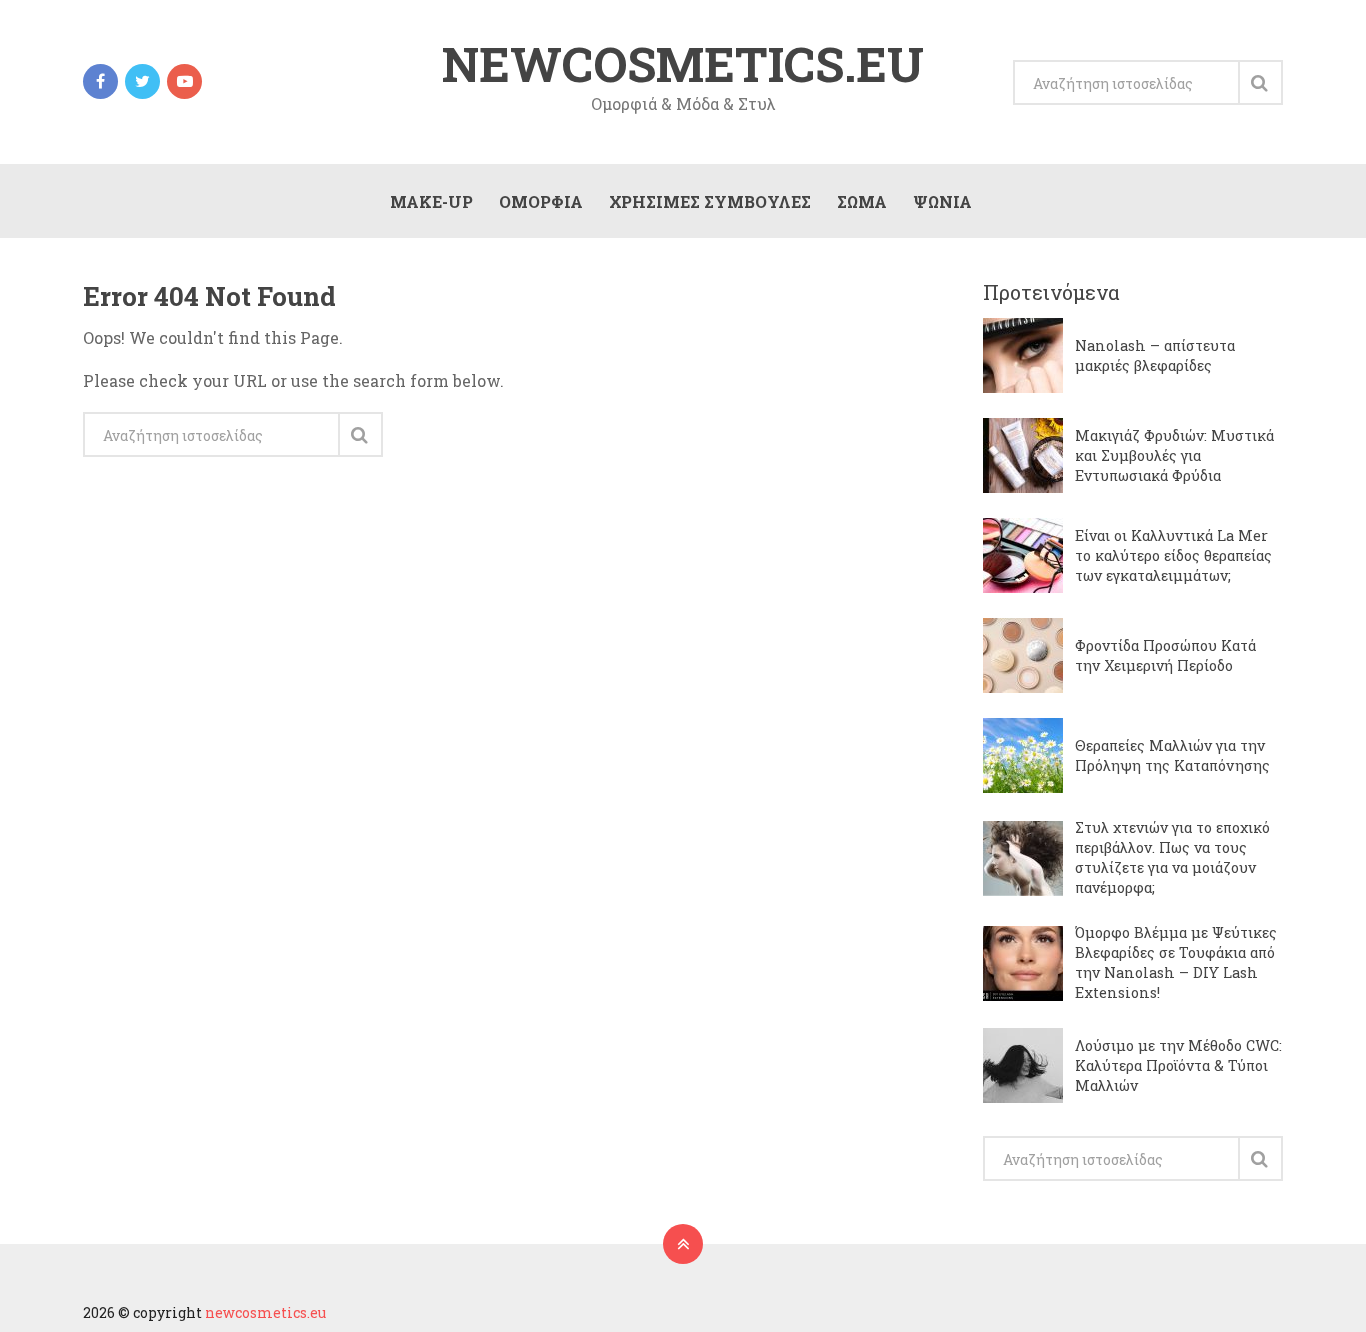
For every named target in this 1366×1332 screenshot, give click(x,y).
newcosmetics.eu (683, 64)
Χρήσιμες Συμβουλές (710, 201)
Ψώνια (942, 201)
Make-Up (431, 201)
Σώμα (862, 201)
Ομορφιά (541, 201)
